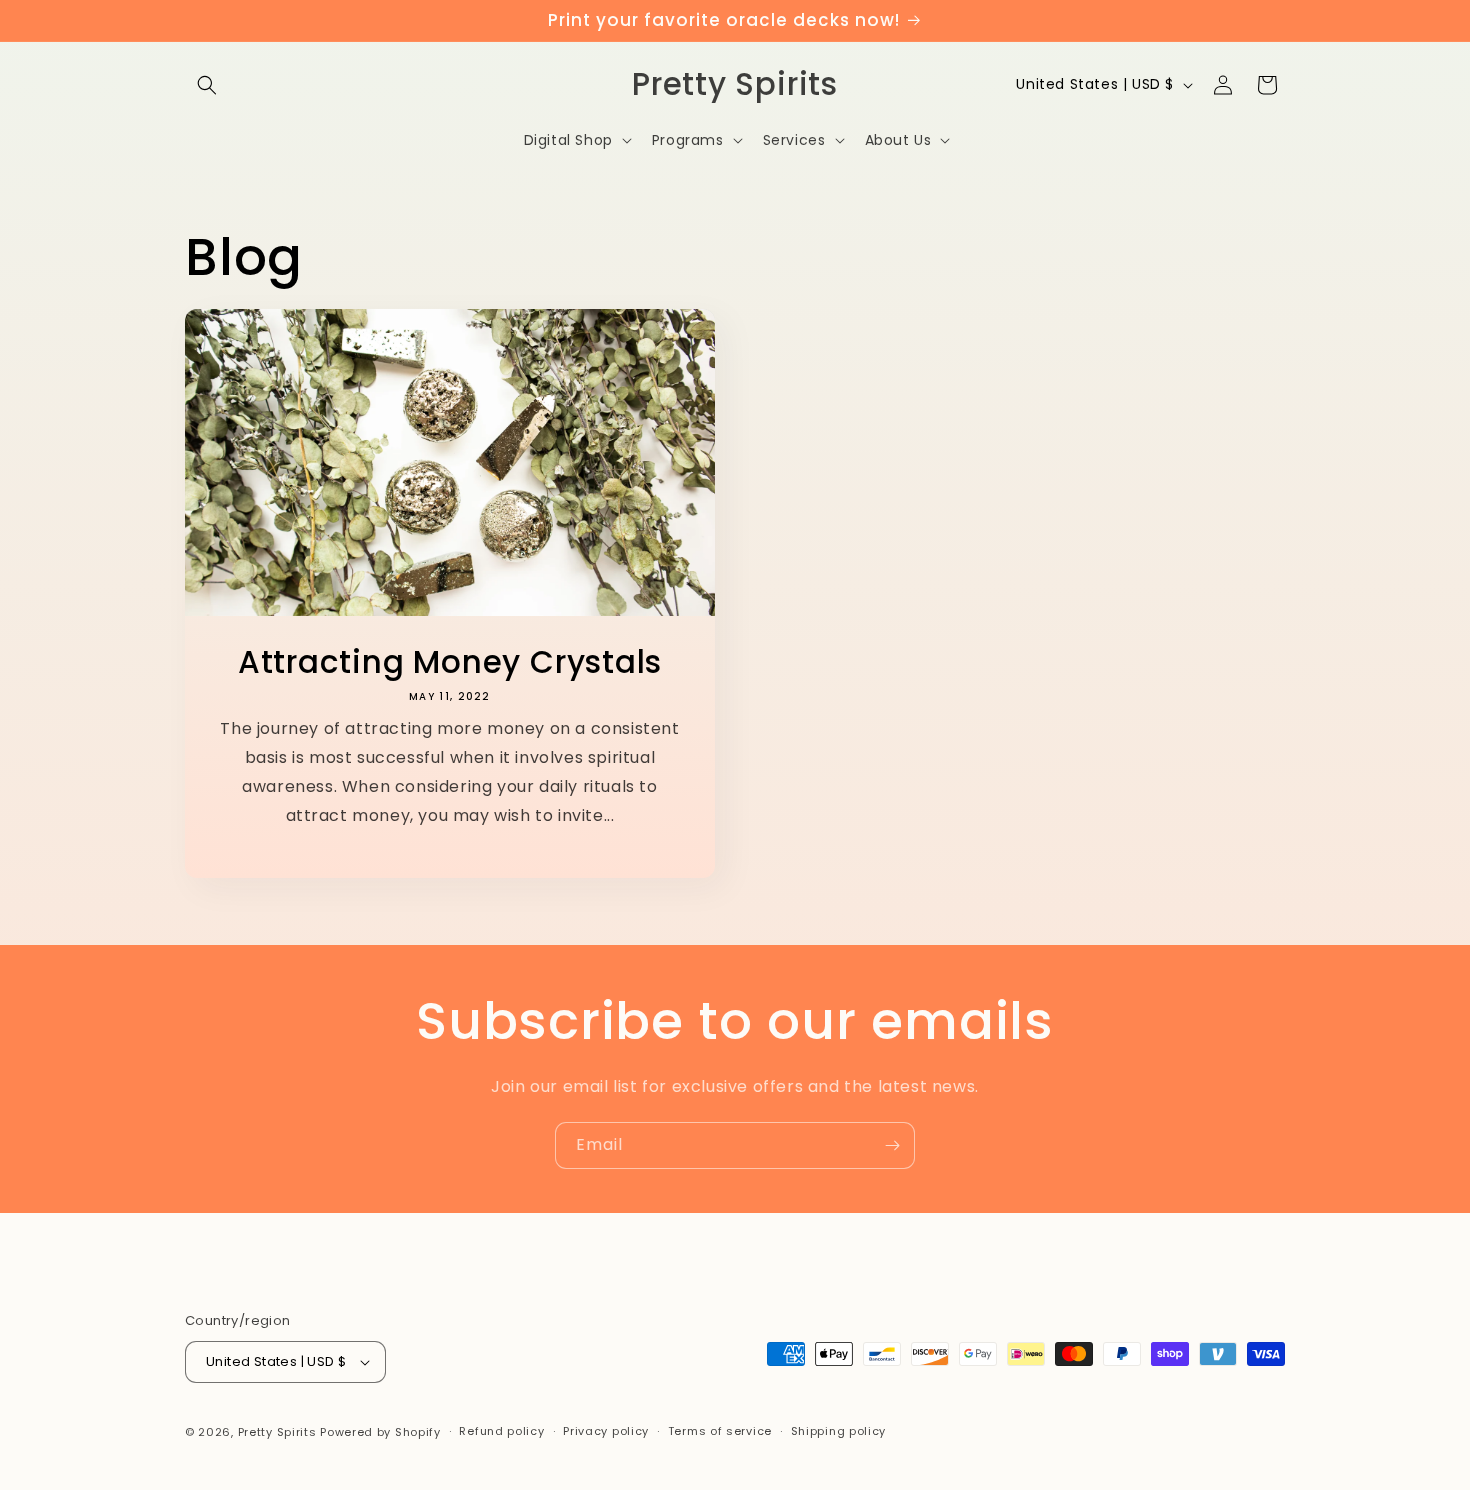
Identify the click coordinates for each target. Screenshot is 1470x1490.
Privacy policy (606, 1431)
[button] (207, 85)
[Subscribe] (892, 1145)
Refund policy (501, 1431)
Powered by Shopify (380, 1432)
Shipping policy (839, 1431)
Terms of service (720, 1431)
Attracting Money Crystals (450, 662)
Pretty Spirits (277, 1432)
